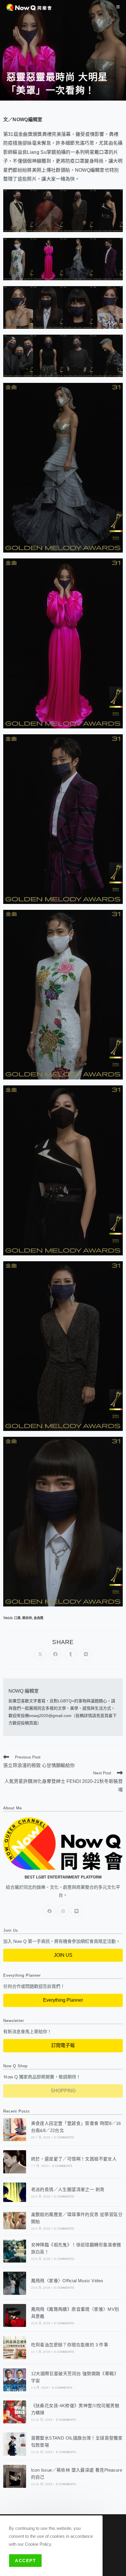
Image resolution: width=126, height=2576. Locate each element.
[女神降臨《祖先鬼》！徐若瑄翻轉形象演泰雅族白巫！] (15, 2251)
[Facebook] (50, 1911)
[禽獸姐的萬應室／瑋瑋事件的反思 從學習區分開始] (15, 2221)
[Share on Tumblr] (71, 1654)
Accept (25, 2561)
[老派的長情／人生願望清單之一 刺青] (15, 2192)
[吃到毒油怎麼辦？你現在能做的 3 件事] (15, 2348)
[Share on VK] (86, 1654)
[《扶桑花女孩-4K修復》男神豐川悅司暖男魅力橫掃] (15, 2412)
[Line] (76, 1911)
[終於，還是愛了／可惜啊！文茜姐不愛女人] (15, 2162)
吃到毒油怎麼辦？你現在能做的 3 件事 (70, 2345)
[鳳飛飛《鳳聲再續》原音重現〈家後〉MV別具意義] (15, 2315)
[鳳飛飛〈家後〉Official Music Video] (15, 2283)
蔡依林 (27, 1618)
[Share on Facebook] (55, 1654)
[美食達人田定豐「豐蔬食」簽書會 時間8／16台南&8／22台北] (15, 2130)
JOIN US (63, 1955)
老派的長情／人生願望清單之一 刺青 (68, 2189)
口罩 (17, 1618)
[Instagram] (63, 1911)
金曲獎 (39, 1618)
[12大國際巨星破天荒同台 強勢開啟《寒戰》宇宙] (15, 2380)
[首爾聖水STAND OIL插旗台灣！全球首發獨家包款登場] (15, 2444)
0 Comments (64, 2137)
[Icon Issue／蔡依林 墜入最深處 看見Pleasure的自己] (15, 2476)
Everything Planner (63, 2000)
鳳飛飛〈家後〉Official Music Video (67, 2281)
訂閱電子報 (63, 2045)
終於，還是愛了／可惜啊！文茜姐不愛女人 (74, 2159)
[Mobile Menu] (118, 7)
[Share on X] (40, 1654)
